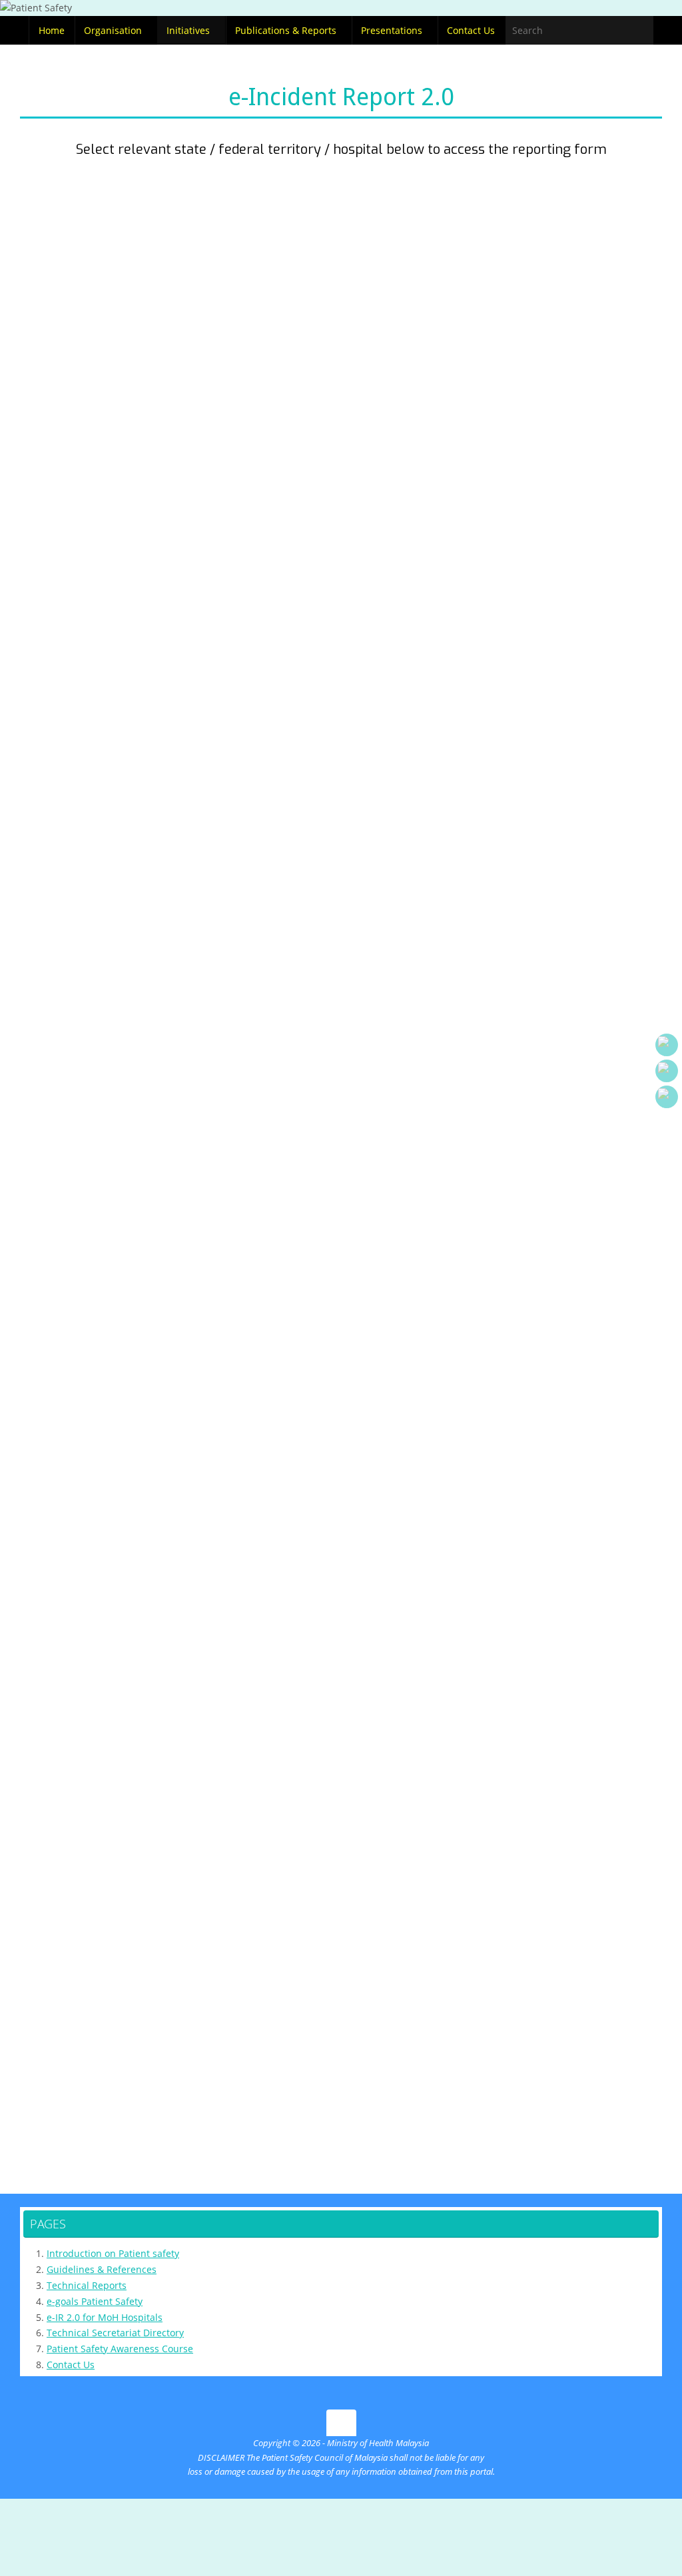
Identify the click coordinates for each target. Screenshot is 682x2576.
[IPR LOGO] (341, 2064)
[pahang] (561, 827)
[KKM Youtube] (667, 1045)
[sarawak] (341, 1345)
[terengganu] (121, 1100)
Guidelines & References (102, 2269)
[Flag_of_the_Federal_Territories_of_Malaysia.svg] (176, 1567)
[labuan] (507, 1568)
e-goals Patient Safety (95, 2301)
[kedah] (341, 217)
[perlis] (121, 217)
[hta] (341, 1805)
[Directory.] (667, 1097)
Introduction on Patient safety (113, 2253)
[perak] (121, 292)
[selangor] (341, 384)
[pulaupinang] (562, 309)
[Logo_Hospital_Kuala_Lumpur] (121, 1815)
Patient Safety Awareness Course (120, 2349)
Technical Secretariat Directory (115, 2333)
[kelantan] (341, 1093)
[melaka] (121, 447)
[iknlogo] (562, 1802)
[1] (341, 626)
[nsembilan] (562, 568)
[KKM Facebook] (667, 1071)
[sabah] (562, 1100)
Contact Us (71, 2365)
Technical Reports (87, 2285)
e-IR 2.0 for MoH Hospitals (105, 2317)
